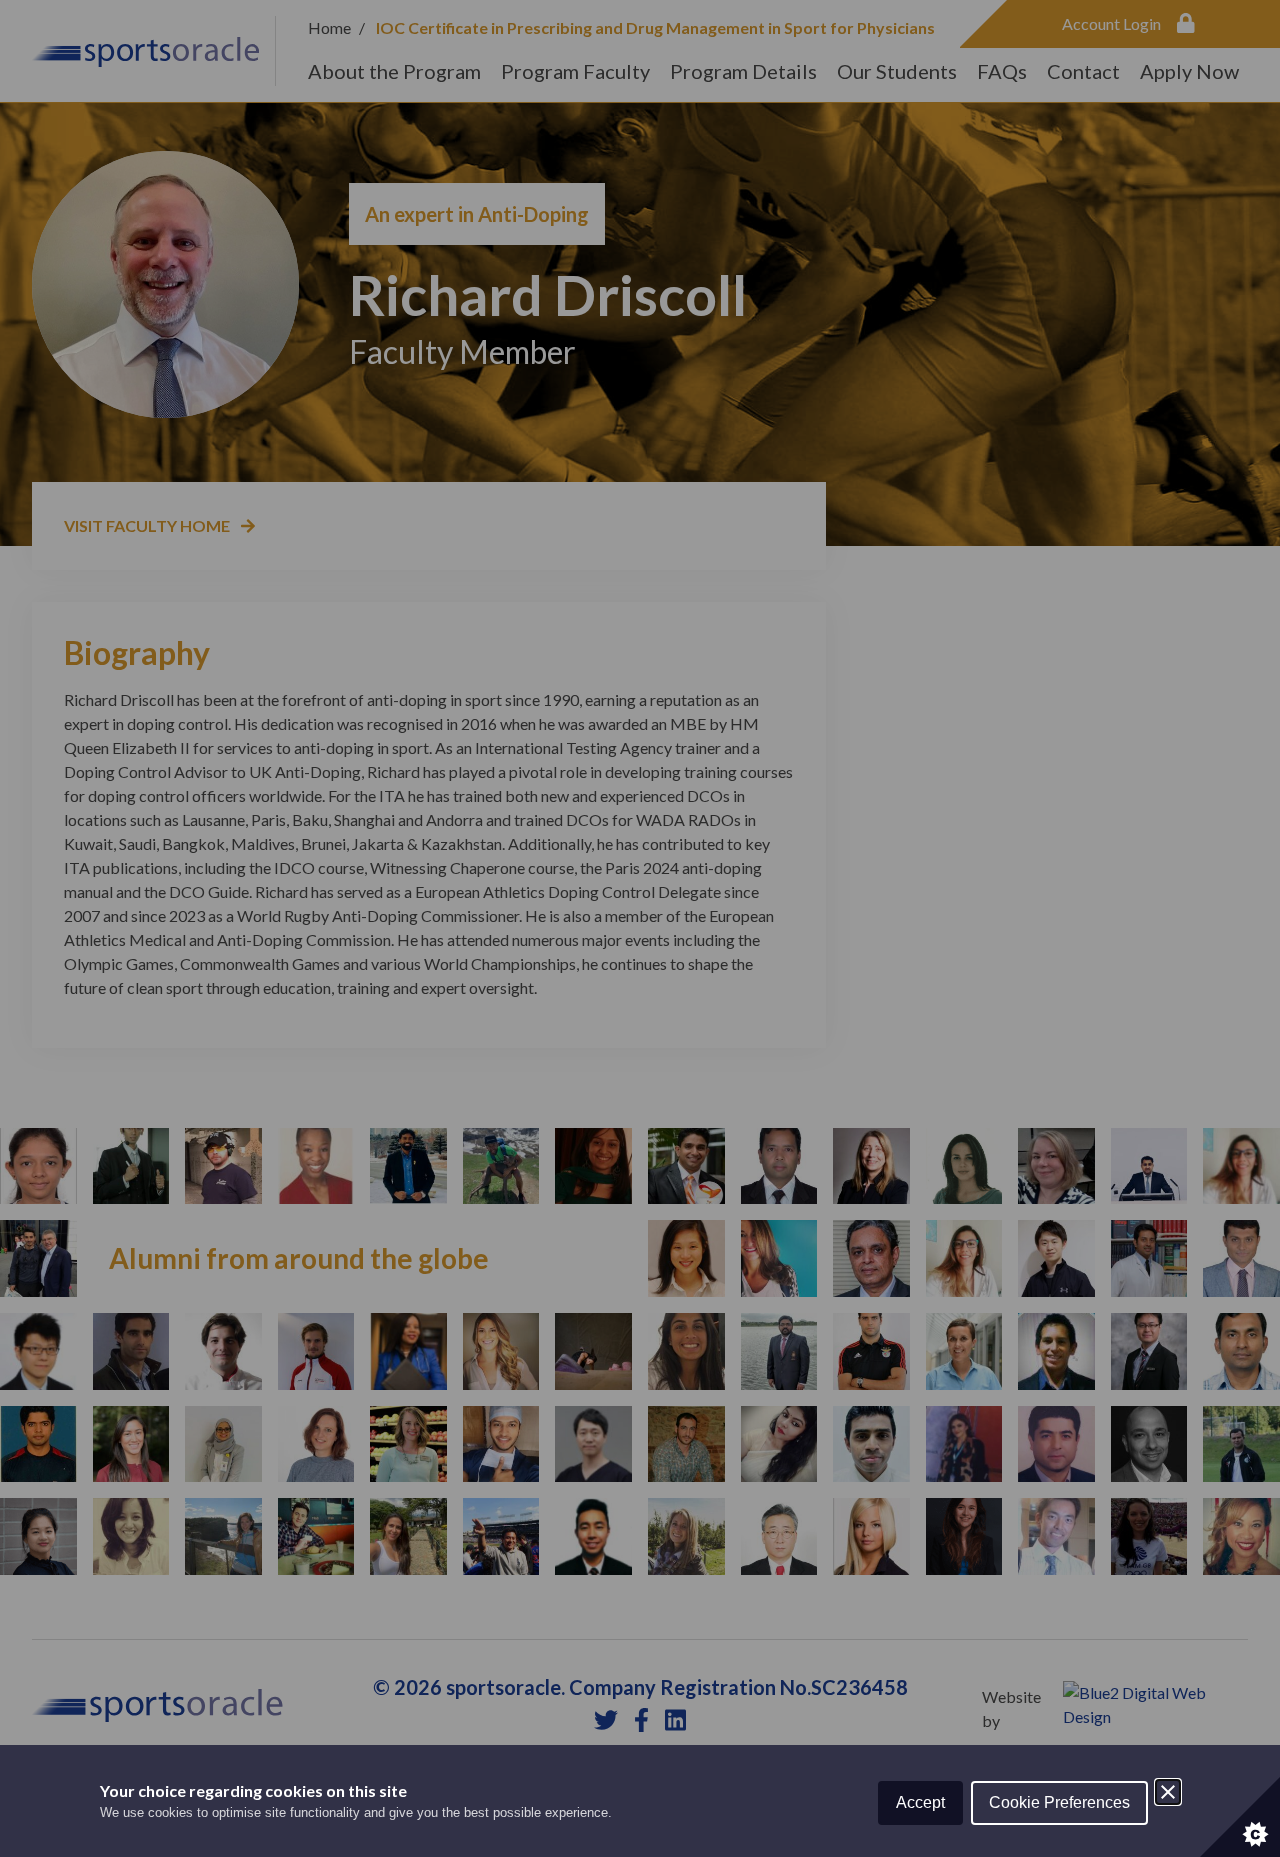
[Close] (1168, 1792)
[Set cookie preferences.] (1240, 1817)
